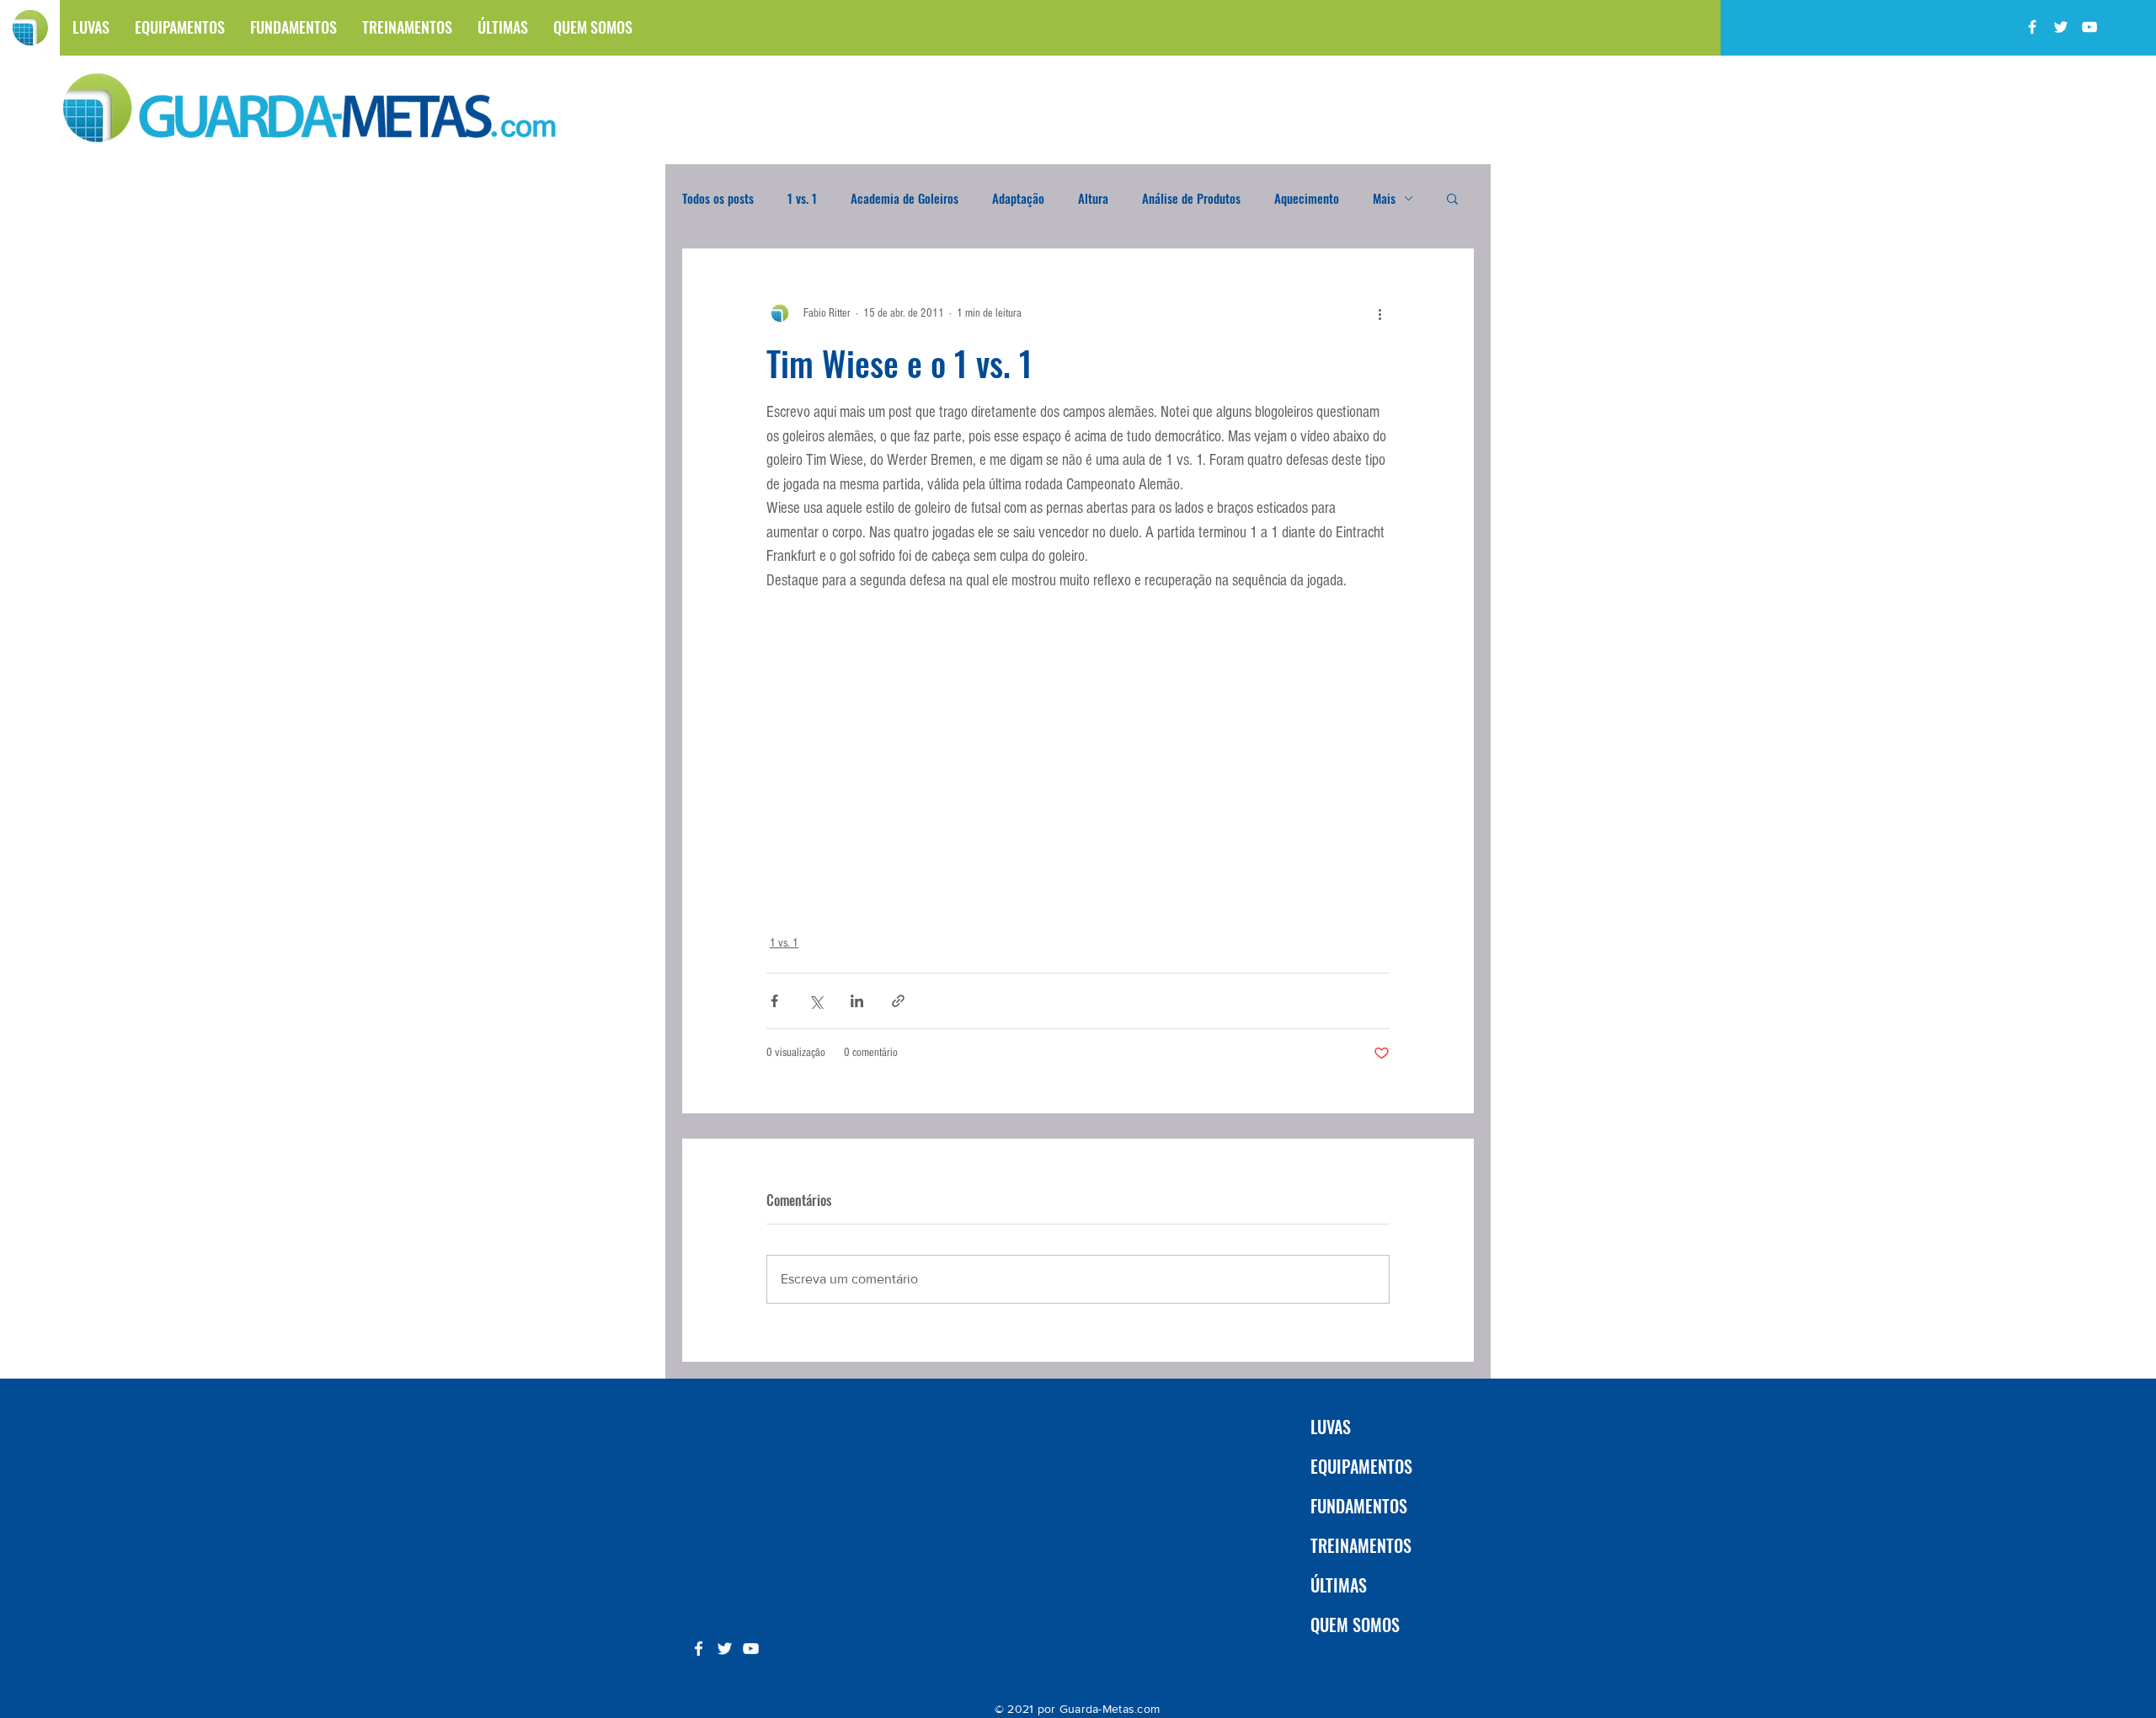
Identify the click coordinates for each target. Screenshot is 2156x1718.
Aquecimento (1307, 198)
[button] (1452, 198)
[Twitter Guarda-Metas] (2061, 27)
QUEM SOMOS (1355, 1625)
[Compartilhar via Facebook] (774, 1001)
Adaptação (1018, 198)
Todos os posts (718, 198)
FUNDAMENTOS (1359, 1506)
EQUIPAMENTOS (1361, 1466)
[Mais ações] (1380, 313)
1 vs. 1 (802, 198)
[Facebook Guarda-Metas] (2032, 27)
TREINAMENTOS (1361, 1545)
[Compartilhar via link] (898, 1001)
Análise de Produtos (1191, 198)
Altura (1093, 198)
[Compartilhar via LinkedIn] (857, 1001)
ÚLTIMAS (1339, 1585)
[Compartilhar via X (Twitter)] (816, 1001)
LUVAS (1331, 1427)
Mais (1384, 198)
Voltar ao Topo (27, 1639)
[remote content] (1078, 766)
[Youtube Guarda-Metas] (2089, 27)
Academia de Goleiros (905, 198)
